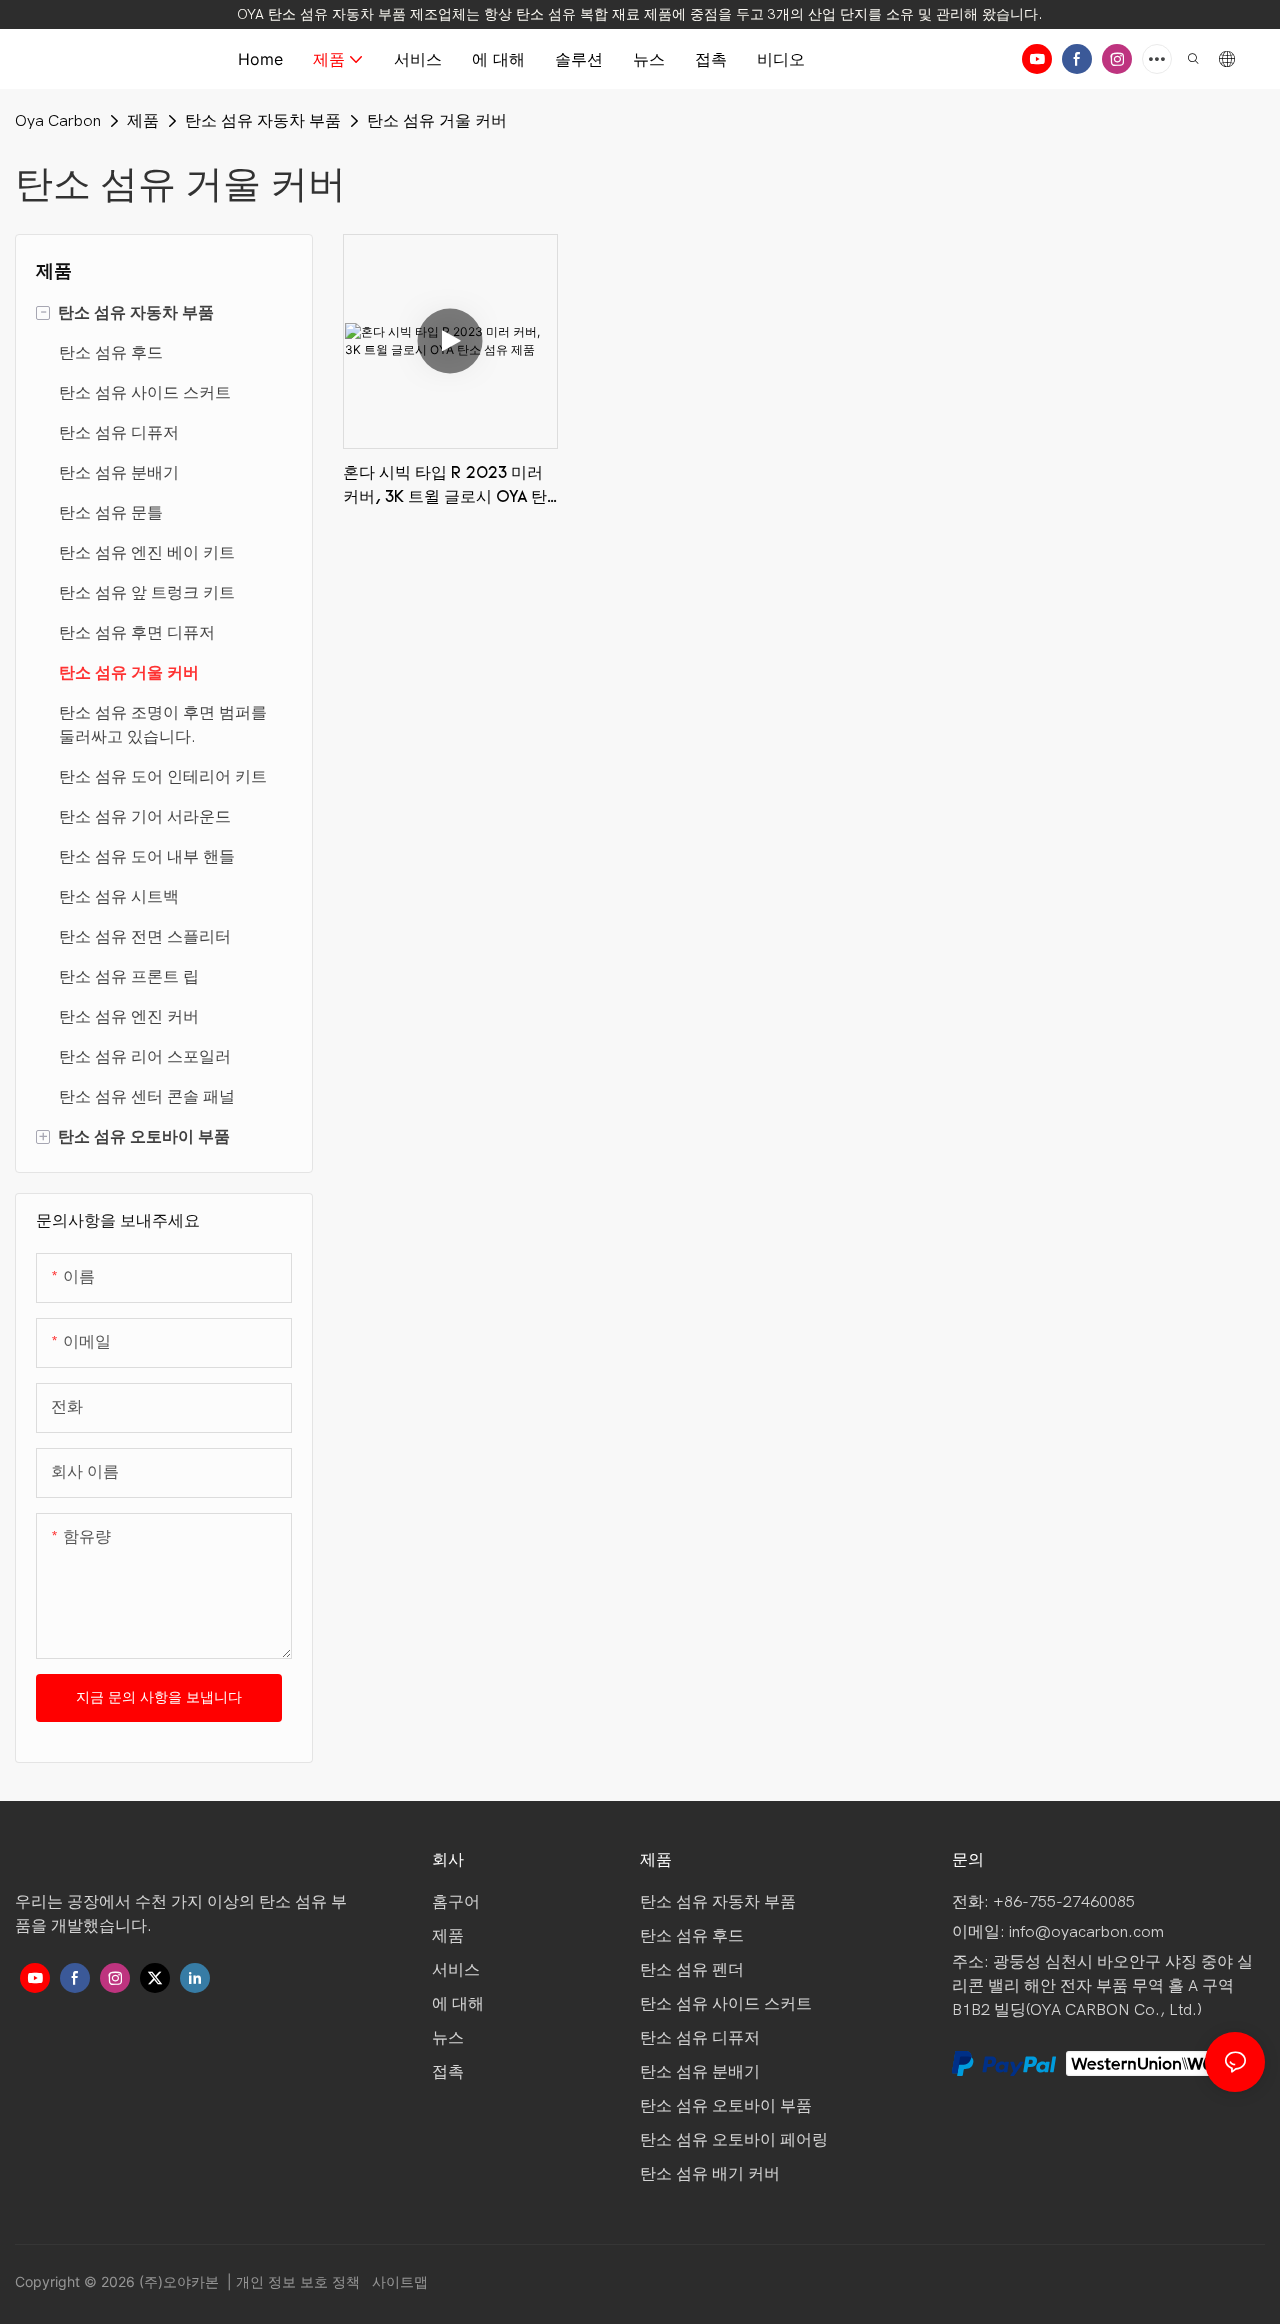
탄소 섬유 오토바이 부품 (726, 2106)
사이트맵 (398, 2281)
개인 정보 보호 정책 (300, 2281)
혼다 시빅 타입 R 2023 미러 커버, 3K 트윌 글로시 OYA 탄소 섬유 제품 (445, 488)
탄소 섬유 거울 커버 (437, 121)
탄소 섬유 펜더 (692, 1970)
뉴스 (448, 2038)
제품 (143, 121)
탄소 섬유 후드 (692, 1936)
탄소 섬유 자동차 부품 (263, 121)
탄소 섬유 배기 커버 (710, 2174)
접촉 (448, 2072)
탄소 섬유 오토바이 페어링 (734, 2140)
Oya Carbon (58, 121)
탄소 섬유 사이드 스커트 (726, 2004)
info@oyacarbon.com (1086, 1932)
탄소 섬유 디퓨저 (700, 2038)
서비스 (456, 1970)
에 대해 (458, 2004)
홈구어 (456, 1902)
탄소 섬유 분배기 (700, 2072)
